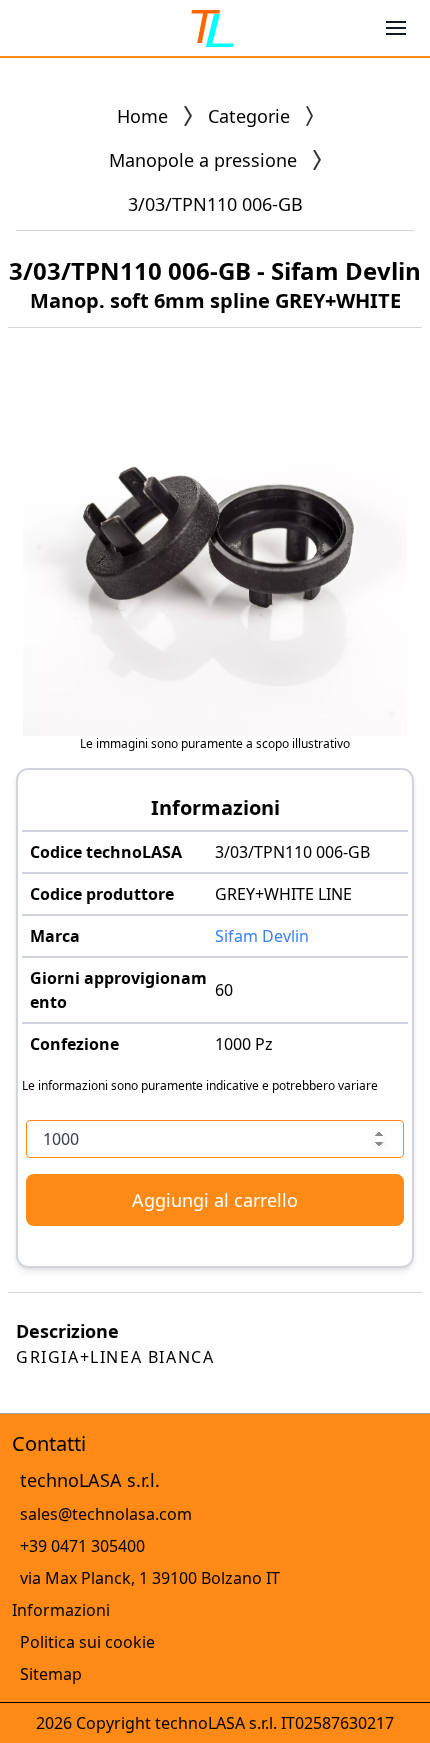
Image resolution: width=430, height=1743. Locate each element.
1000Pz (244, 1044)
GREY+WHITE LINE (283, 894)
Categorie (249, 116)
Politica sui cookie (87, 1642)
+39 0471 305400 (82, 1546)
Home (142, 116)
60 (224, 990)
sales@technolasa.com (106, 1514)
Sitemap (51, 1674)
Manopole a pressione (203, 160)
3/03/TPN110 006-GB (292, 852)
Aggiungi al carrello (215, 1200)
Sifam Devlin (262, 936)
